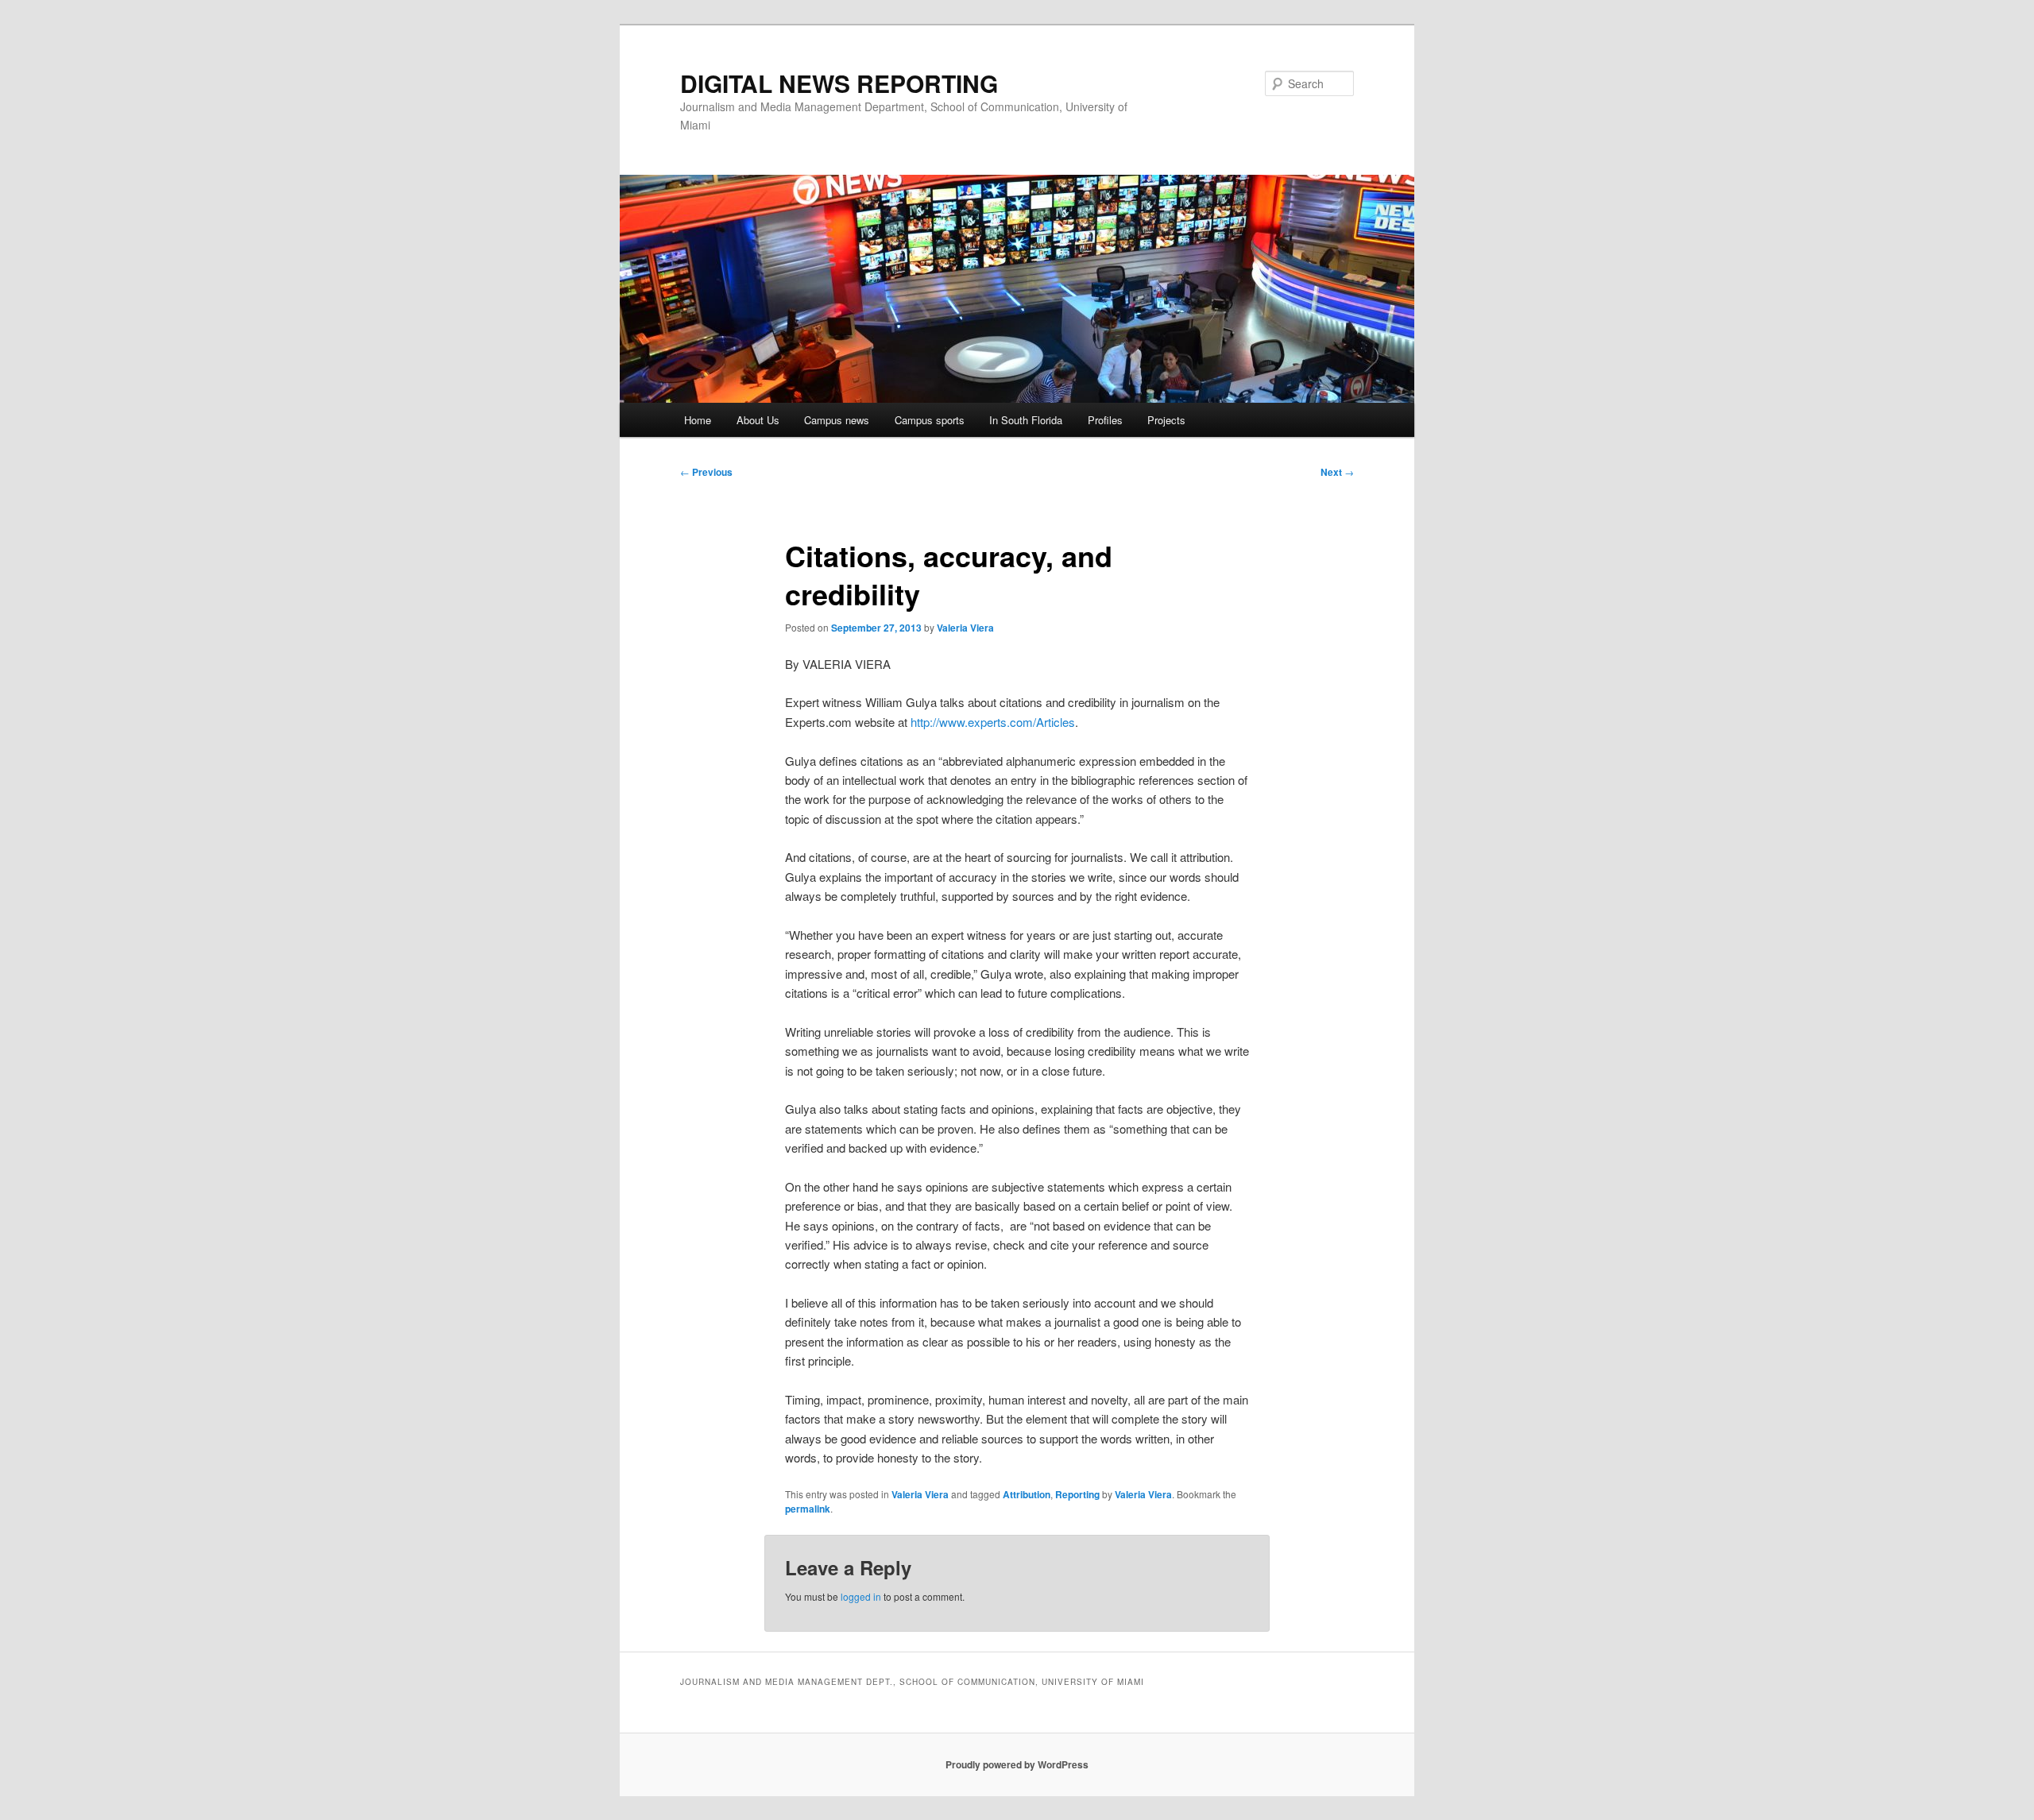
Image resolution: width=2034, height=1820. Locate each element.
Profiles (1105, 420)
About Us (758, 420)
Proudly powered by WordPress (1017, 1764)
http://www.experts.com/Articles (993, 722)
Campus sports (930, 420)
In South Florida (1026, 420)
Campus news (837, 420)
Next (1337, 472)
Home (698, 420)
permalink (808, 1509)
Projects (1166, 420)
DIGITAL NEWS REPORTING (839, 83)
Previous (706, 472)
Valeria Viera (965, 628)
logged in (861, 1596)
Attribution (1027, 1494)
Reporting (1077, 1494)
